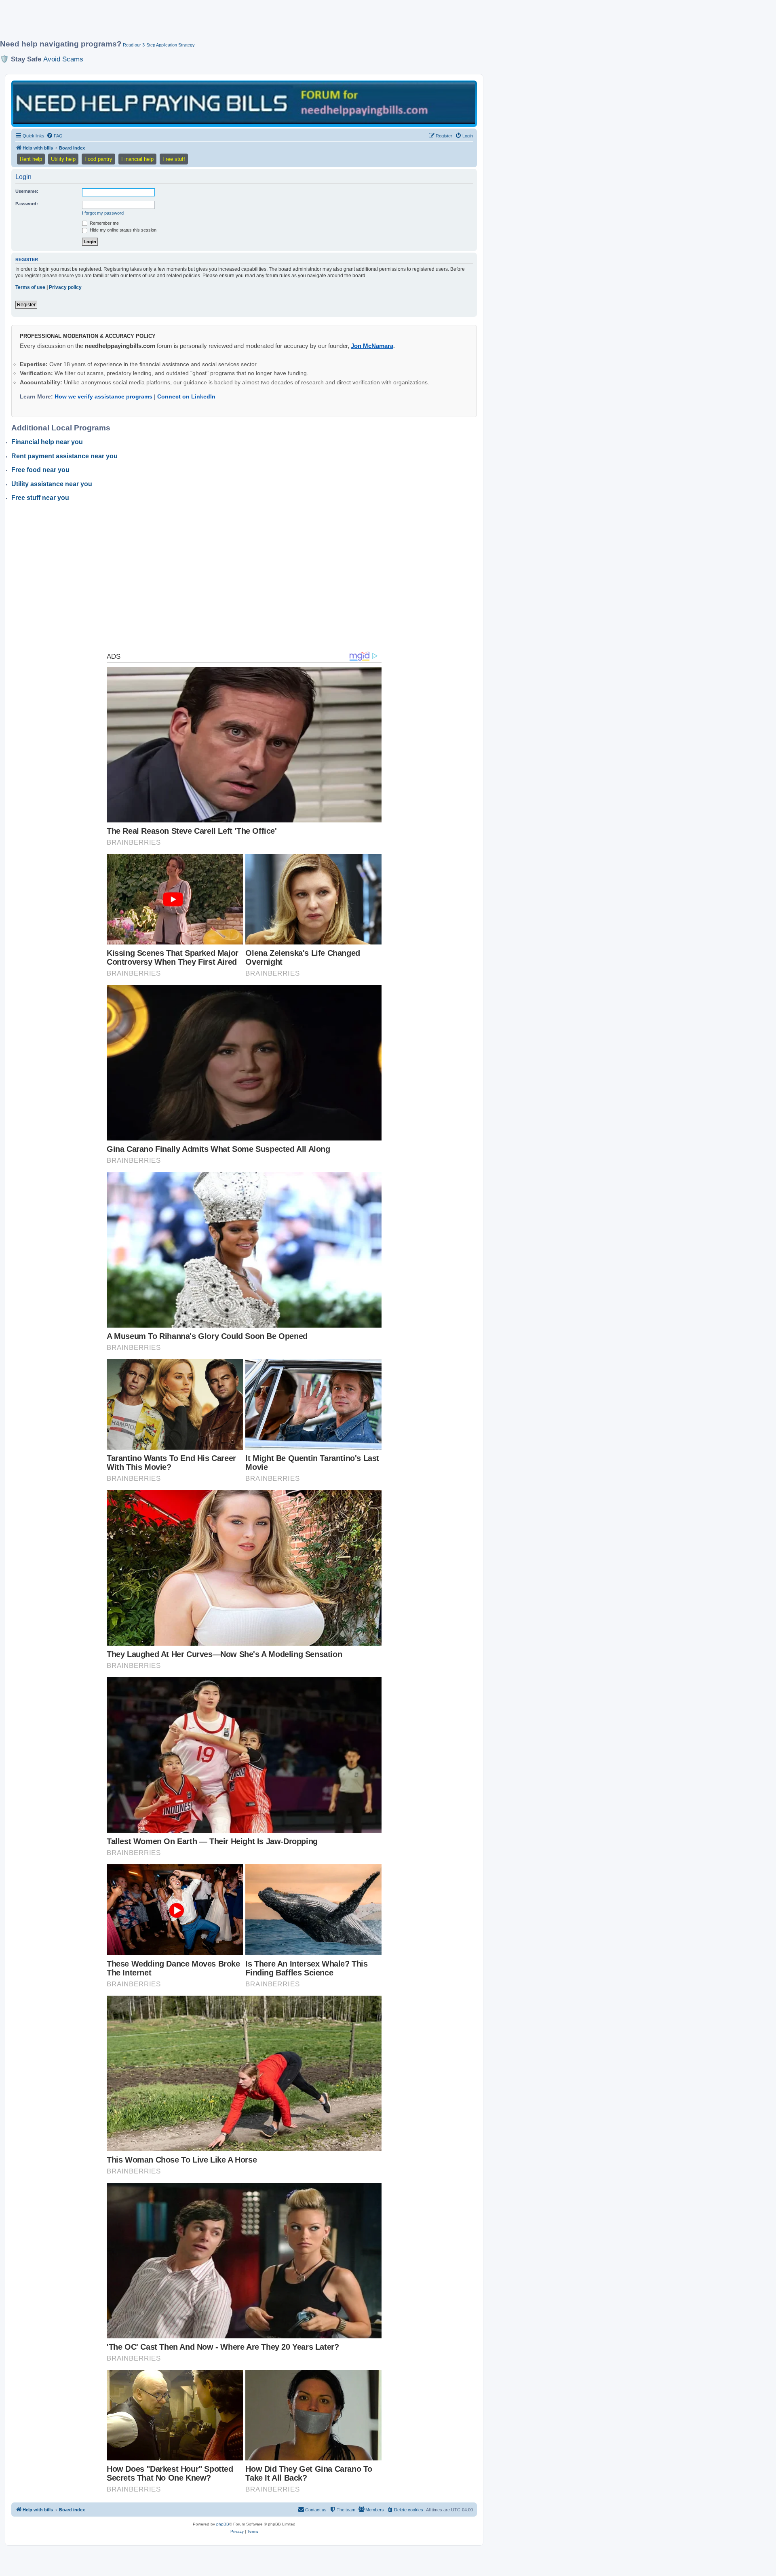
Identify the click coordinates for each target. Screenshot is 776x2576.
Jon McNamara (372, 346)
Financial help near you (47, 442)
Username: (27, 191)
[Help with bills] (244, 103)
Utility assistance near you (52, 484)
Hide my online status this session (122, 230)
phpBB (223, 2524)
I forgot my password (103, 213)
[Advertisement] (196, 23)
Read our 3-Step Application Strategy (159, 45)
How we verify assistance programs (103, 396)
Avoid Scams (63, 59)
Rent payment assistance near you (64, 456)
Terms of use (30, 287)
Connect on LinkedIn (186, 396)
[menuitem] (55, 136)
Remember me (104, 223)
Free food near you (40, 470)
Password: (27, 204)
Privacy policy (65, 287)
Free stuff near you (40, 498)
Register (26, 305)
